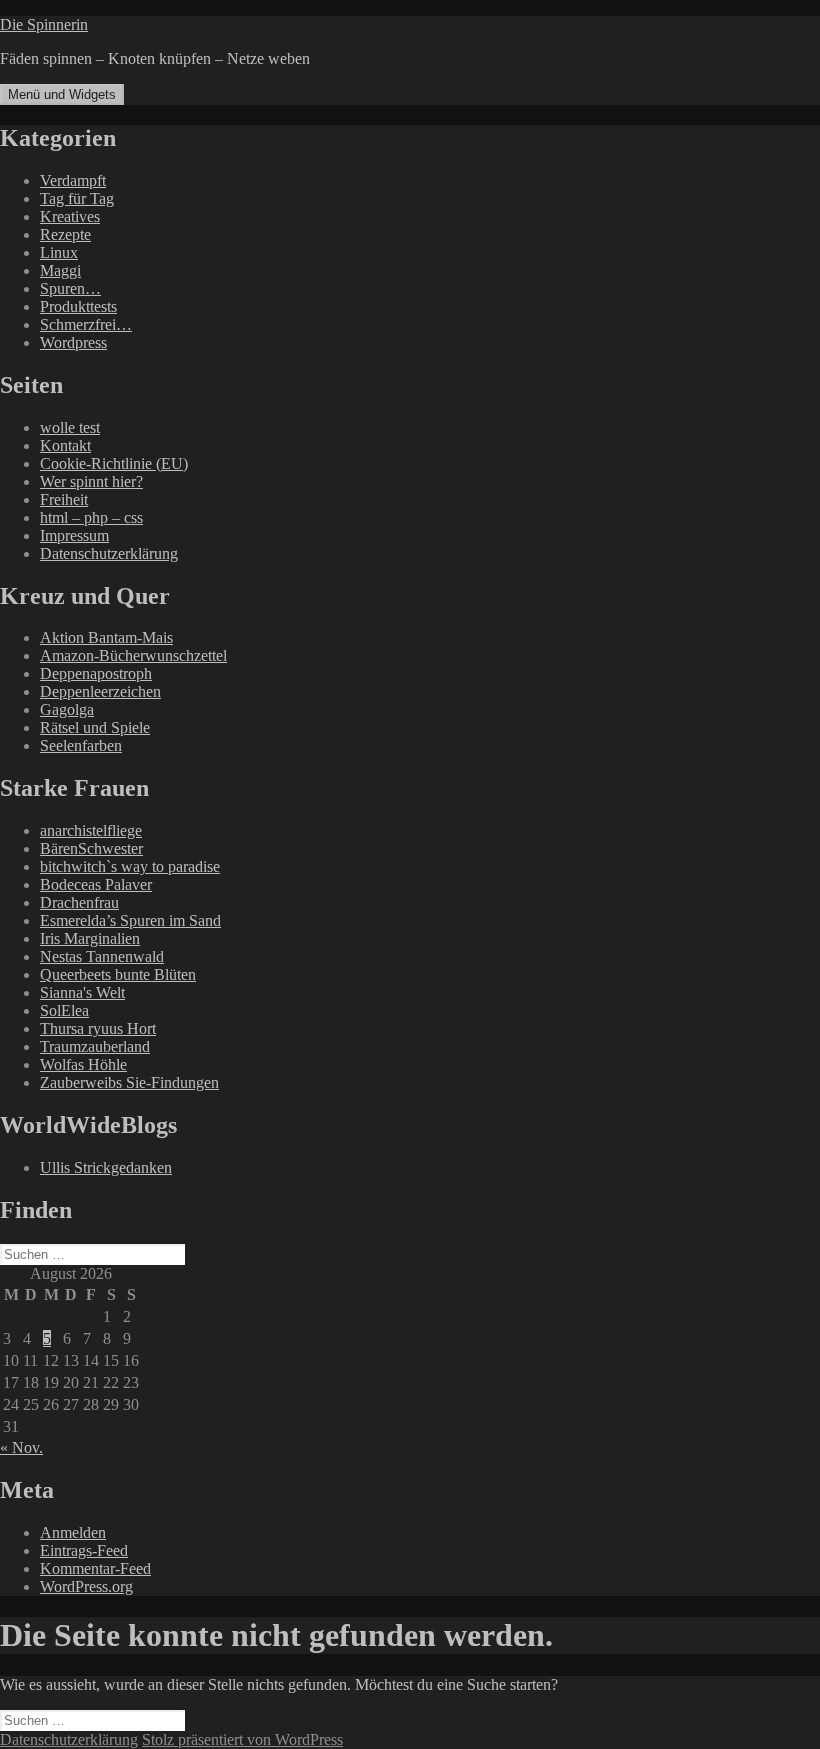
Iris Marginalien (90, 938)
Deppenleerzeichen (100, 691)
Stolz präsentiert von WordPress (242, 1739)
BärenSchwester (91, 848)
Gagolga (67, 709)
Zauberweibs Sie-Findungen (129, 1082)
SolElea (64, 1010)
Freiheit (64, 499)
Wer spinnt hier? (91, 481)
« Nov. (21, 1447)
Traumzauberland (95, 1046)
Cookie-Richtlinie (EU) (114, 463)
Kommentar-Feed (95, 1568)
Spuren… (70, 288)
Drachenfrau (79, 902)
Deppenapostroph (96, 673)
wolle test (70, 427)
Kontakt (65, 445)
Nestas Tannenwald (102, 956)
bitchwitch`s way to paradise (130, 866)
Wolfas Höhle (83, 1064)
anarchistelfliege (91, 830)
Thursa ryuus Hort (98, 1028)
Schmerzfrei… (86, 324)
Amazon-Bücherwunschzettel (133, 655)
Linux (59, 252)
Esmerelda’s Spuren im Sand (130, 920)
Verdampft (73, 180)
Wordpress (73, 342)
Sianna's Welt (82, 992)
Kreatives (70, 216)
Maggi (60, 270)
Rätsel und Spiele (95, 727)
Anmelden (73, 1532)
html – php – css (91, 517)
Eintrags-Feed (84, 1550)
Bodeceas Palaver (96, 884)
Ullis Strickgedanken (106, 1167)
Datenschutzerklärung (109, 553)
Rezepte (65, 234)
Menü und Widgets (62, 94)
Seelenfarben (81, 745)
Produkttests (78, 306)
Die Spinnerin (44, 24)
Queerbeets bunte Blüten (118, 974)
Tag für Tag (77, 198)
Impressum (74, 535)
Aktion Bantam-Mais (106, 637)
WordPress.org (86, 1586)
